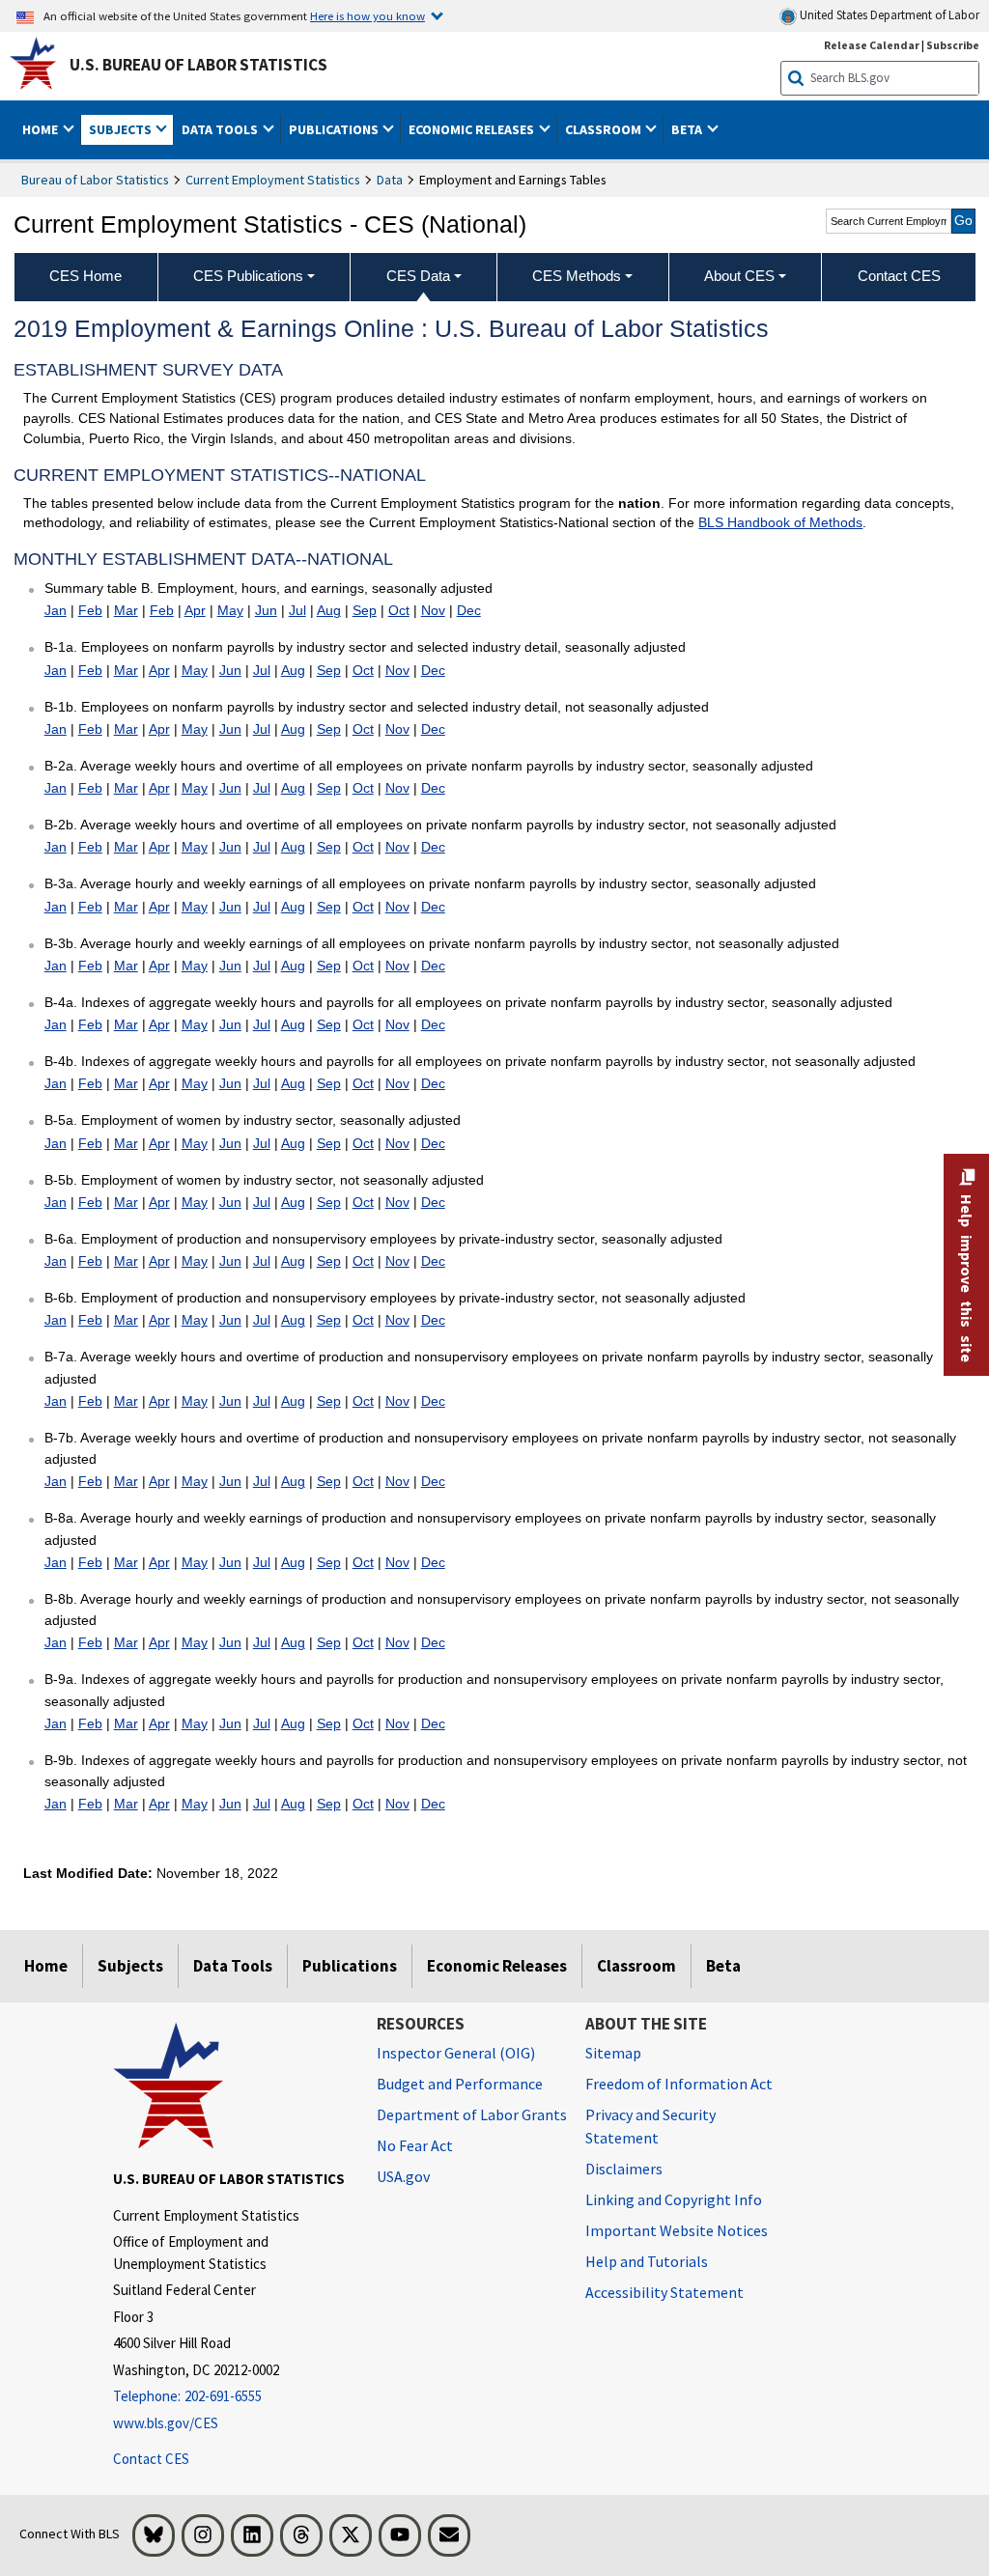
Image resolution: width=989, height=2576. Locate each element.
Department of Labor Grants (472, 2114)
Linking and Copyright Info (674, 2199)
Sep (365, 610)
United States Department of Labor (888, 15)
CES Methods (577, 276)
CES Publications (248, 276)
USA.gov (403, 2176)
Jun (266, 610)
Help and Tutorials (647, 2261)
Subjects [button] (122, 129)
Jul (297, 610)
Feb (90, 610)
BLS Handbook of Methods (780, 522)
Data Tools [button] (221, 129)
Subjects (130, 1966)
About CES (739, 276)
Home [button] (42, 129)
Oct (399, 610)
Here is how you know (367, 15)
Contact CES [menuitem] (899, 276)
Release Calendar (872, 45)
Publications (350, 1966)
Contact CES (151, 2459)
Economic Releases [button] (473, 129)
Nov (433, 610)
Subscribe (953, 45)
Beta (723, 1966)
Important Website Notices (677, 2230)
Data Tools (233, 1966)
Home (46, 1966)
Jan (56, 610)
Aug (329, 610)
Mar (126, 610)
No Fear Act (415, 2145)
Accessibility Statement (664, 2292)
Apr (195, 610)
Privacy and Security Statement (650, 2126)
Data (390, 180)
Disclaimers (624, 2169)
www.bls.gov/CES (166, 2423)
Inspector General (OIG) (456, 2053)
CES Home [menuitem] (85, 276)
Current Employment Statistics (273, 180)
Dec (469, 610)
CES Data (418, 276)
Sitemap (613, 2053)
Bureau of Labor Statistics (95, 180)
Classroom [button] (605, 129)
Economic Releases (497, 1966)
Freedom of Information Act (679, 2084)
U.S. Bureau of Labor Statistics (198, 65)
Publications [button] (335, 129)
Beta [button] (688, 129)
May (230, 610)
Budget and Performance (460, 2084)
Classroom (636, 1966)
